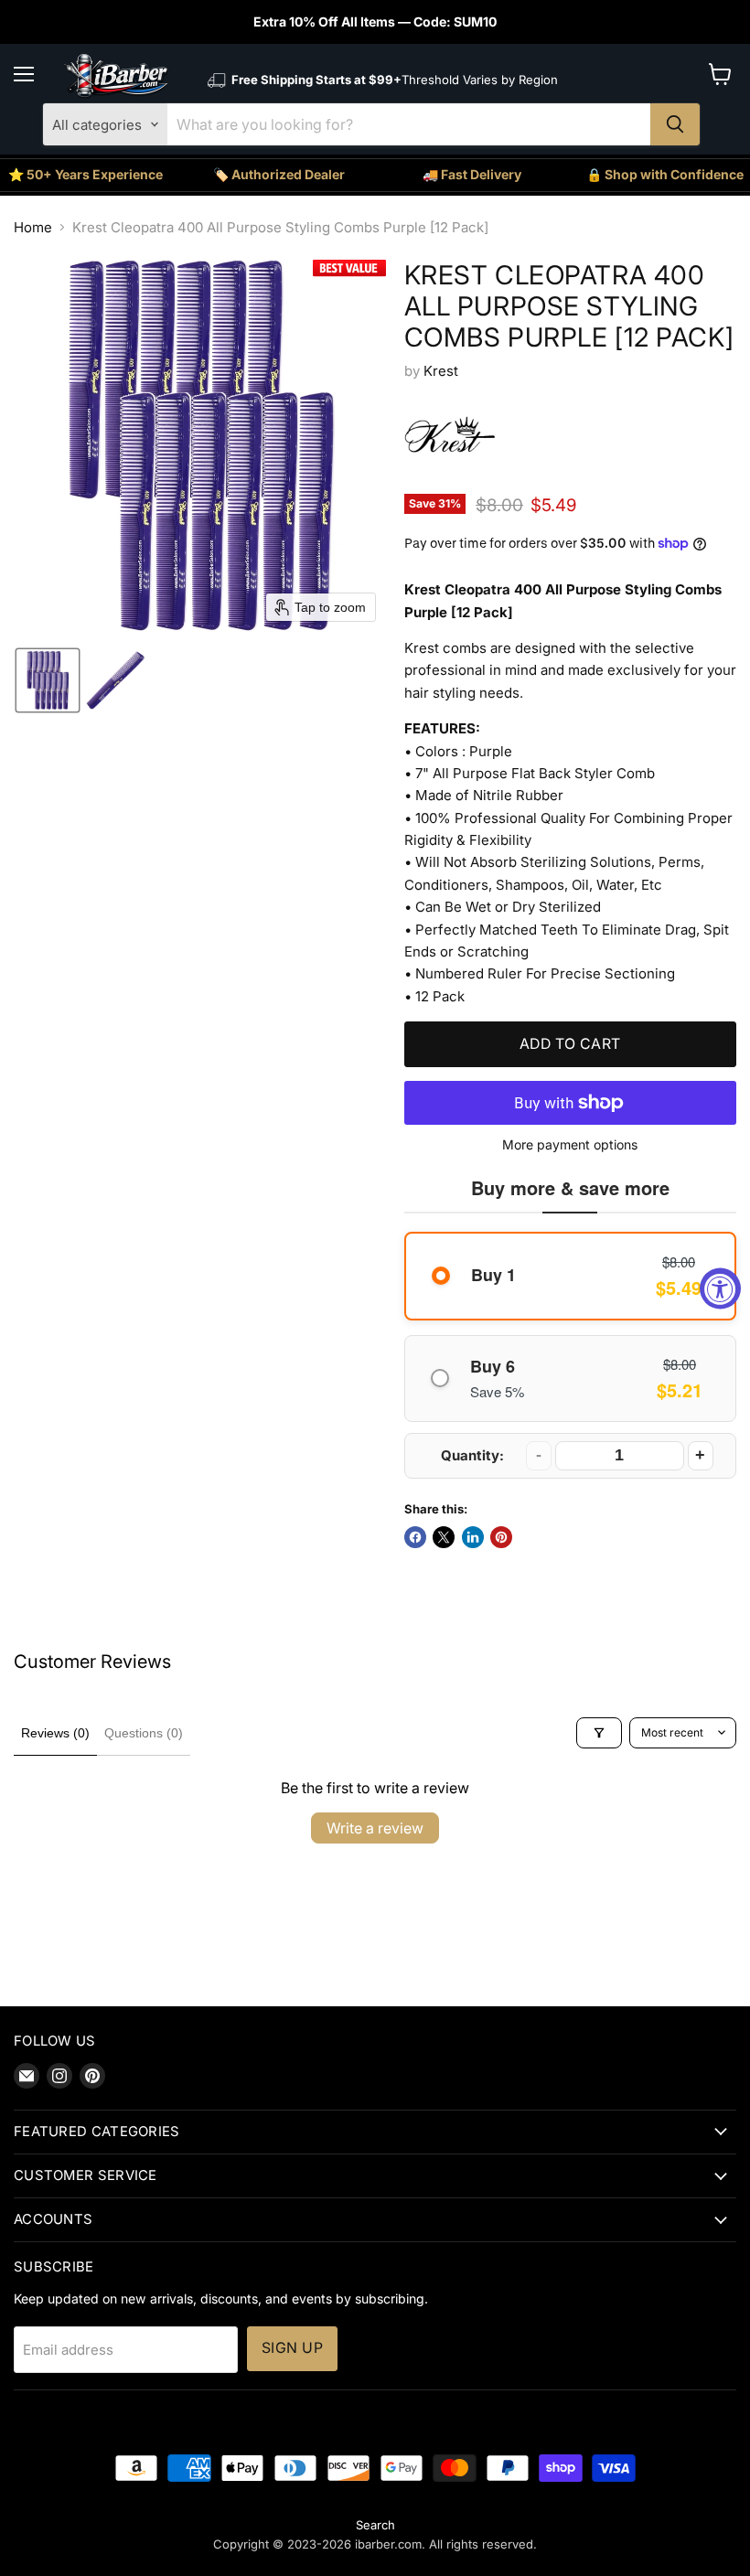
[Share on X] (444, 1537)
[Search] (675, 124)
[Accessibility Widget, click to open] (720, 1288)
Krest (441, 371)
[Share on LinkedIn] (473, 1537)
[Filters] (599, 1733)
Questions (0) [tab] (144, 1733)
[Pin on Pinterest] (501, 1537)
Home (33, 227)
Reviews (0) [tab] (55, 1733)
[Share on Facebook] (415, 1537)
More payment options (570, 1145)
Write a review (375, 1828)
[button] (48, 680)
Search (375, 2525)
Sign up (292, 2348)
